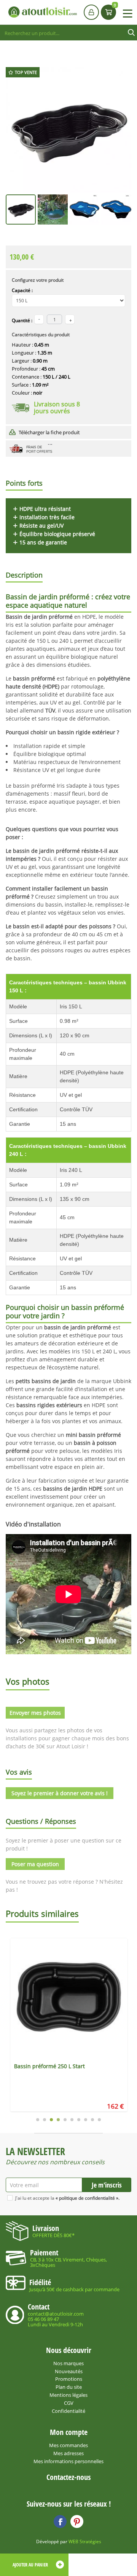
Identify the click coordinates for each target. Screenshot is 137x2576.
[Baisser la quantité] (70, 319)
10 (99, 2120)
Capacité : (22, 290)
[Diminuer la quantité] (39, 319)
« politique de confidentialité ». (88, 2198)
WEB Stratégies (85, 2541)
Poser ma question (35, 1864)
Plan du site (69, 2387)
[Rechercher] (131, 33)
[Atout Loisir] (43, 12)
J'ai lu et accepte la (67, 2198)
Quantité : (22, 320)
